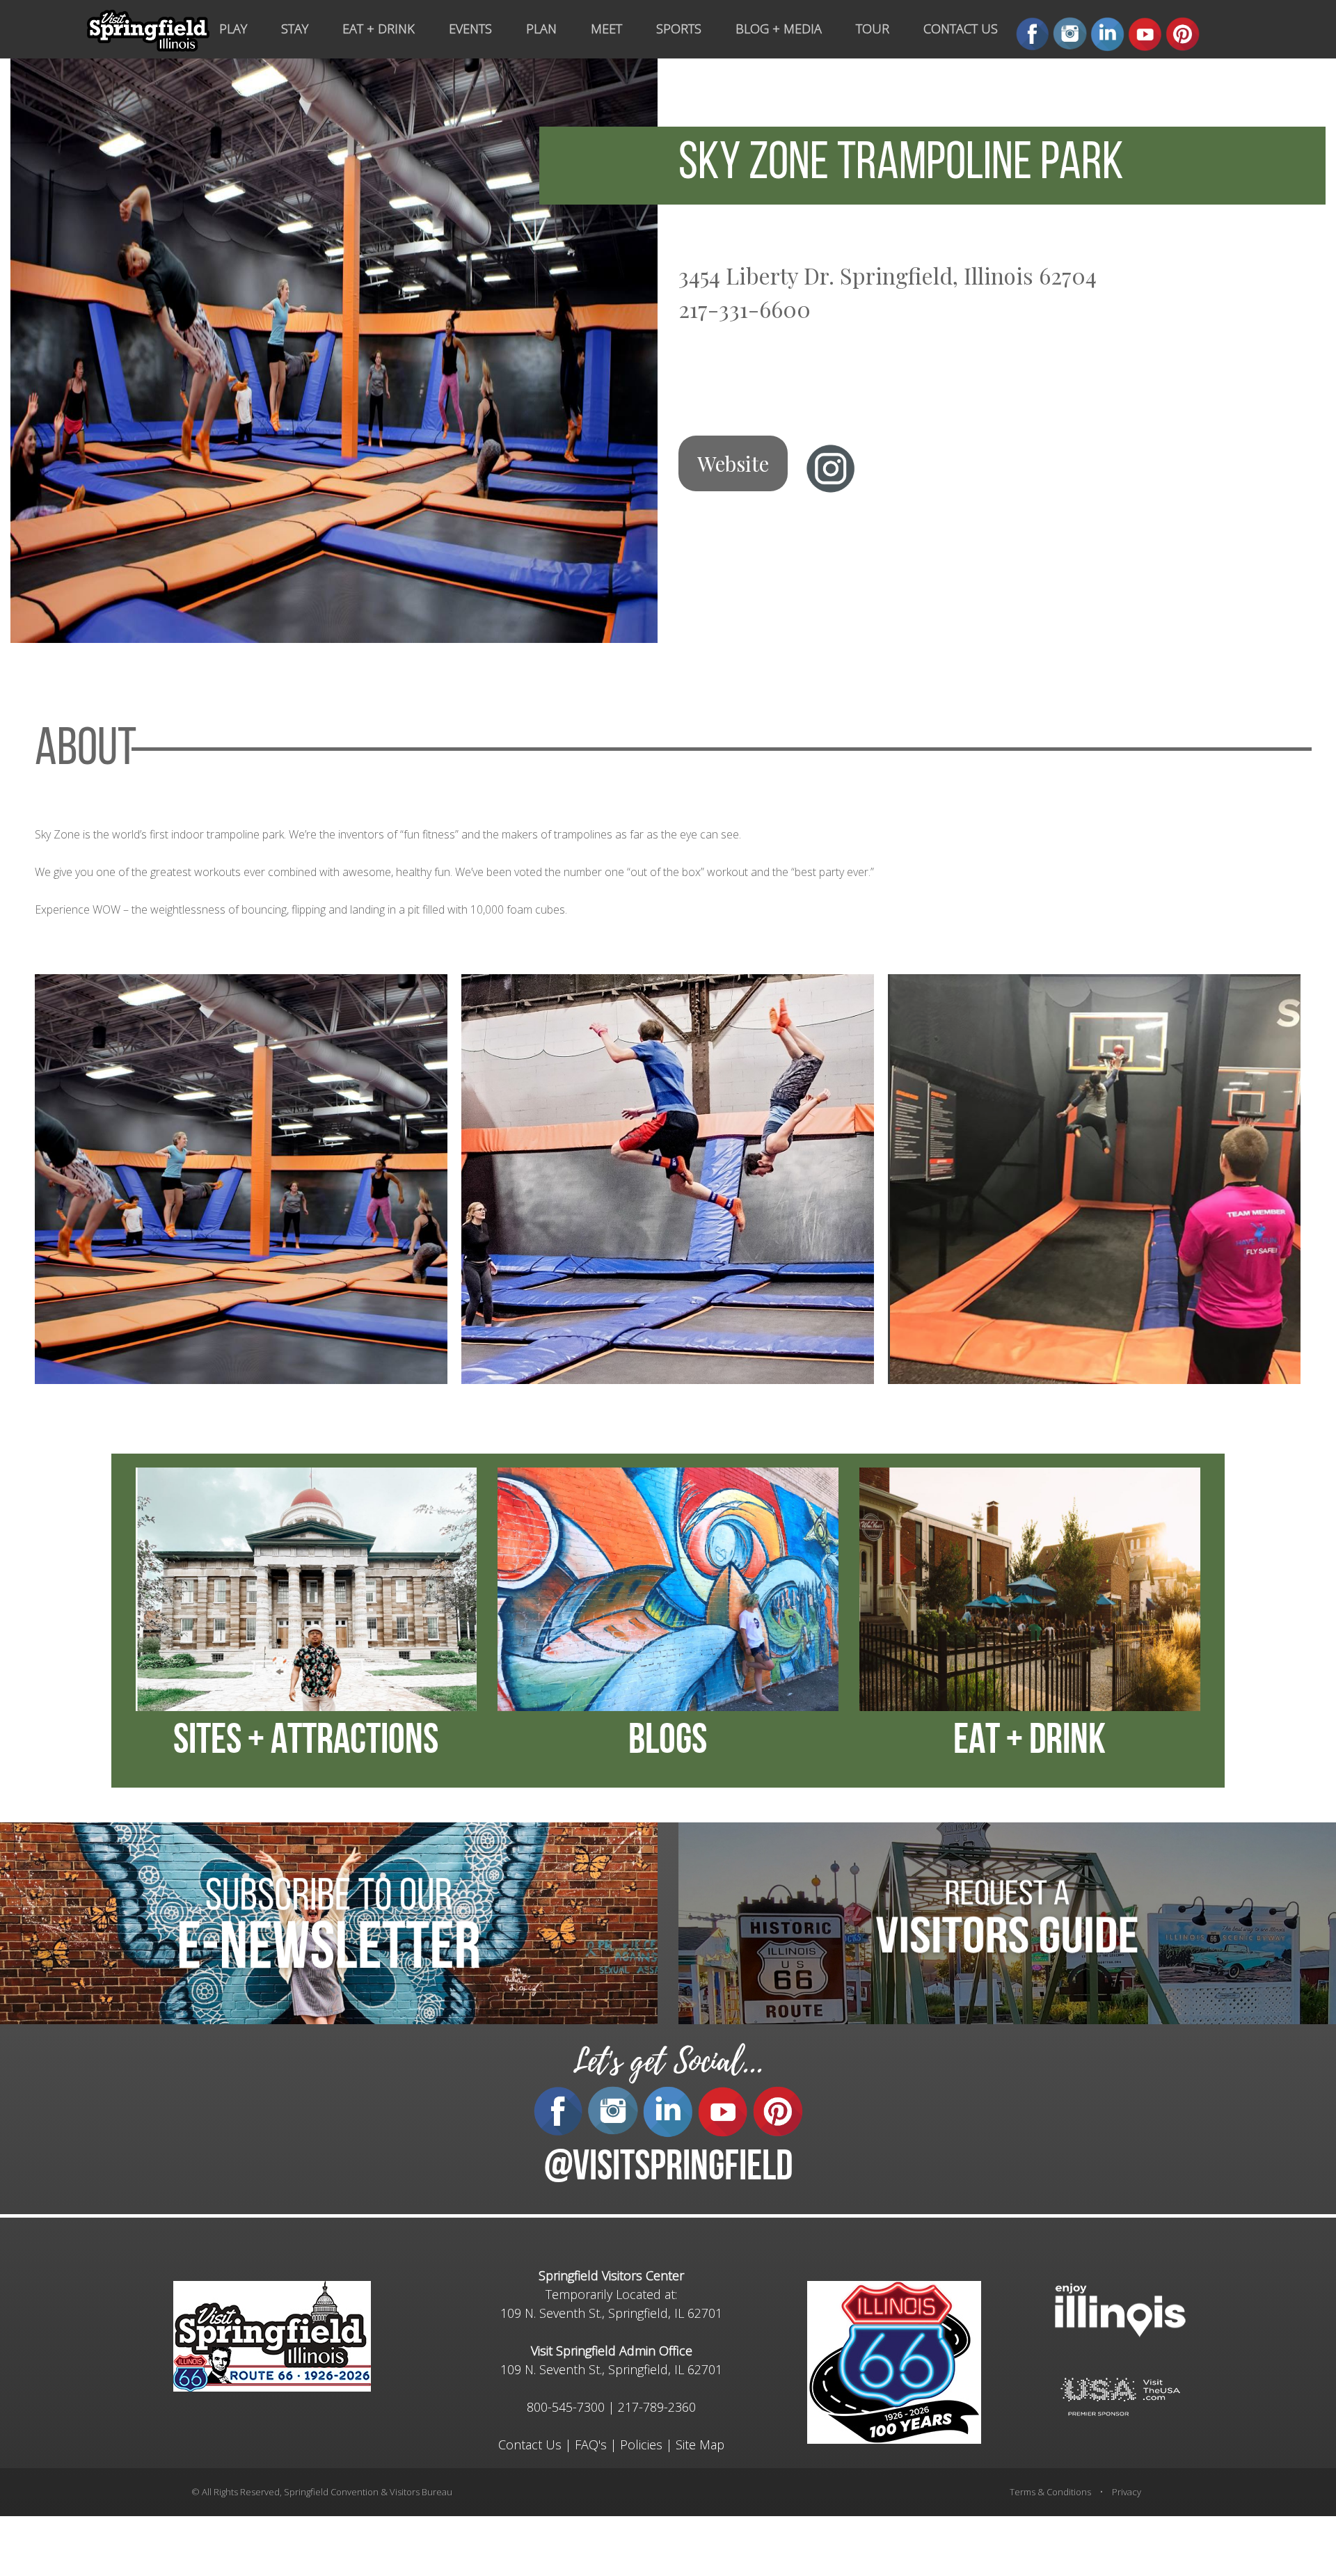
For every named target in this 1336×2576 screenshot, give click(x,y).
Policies (641, 2444)
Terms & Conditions (1050, 2492)
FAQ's (591, 2444)
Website (733, 463)
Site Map (700, 2444)
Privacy (1127, 2492)
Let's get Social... (668, 2061)
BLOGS (668, 1742)
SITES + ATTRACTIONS (306, 1742)
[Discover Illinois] (1120, 2395)
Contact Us (530, 2444)
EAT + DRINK (1029, 1742)
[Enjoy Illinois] (1120, 2308)
